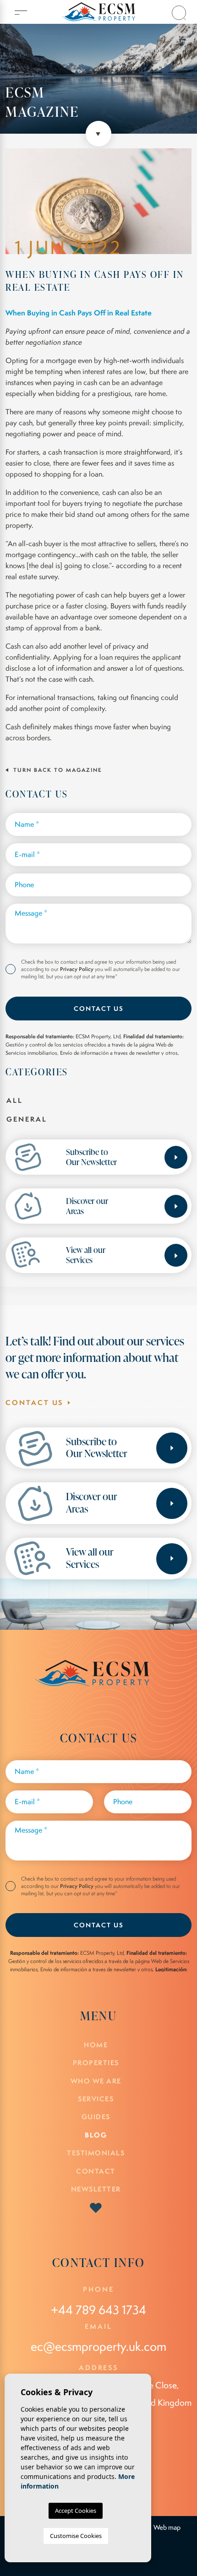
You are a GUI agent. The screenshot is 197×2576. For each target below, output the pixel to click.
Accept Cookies (76, 2511)
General (27, 1119)
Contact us (99, 1008)
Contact (96, 2171)
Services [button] (96, 2099)
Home (96, 2045)
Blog (96, 2135)
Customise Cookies (76, 2536)
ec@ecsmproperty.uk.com (98, 2346)
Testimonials (96, 2153)
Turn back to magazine (57, 770)
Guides (96, 2117)
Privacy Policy (77, 969)
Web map (167, 2527)
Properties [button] (96, 2063)
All (15, 1100)
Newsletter (96, 2189)
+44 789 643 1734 (98, 2310)
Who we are (96, 2081)
